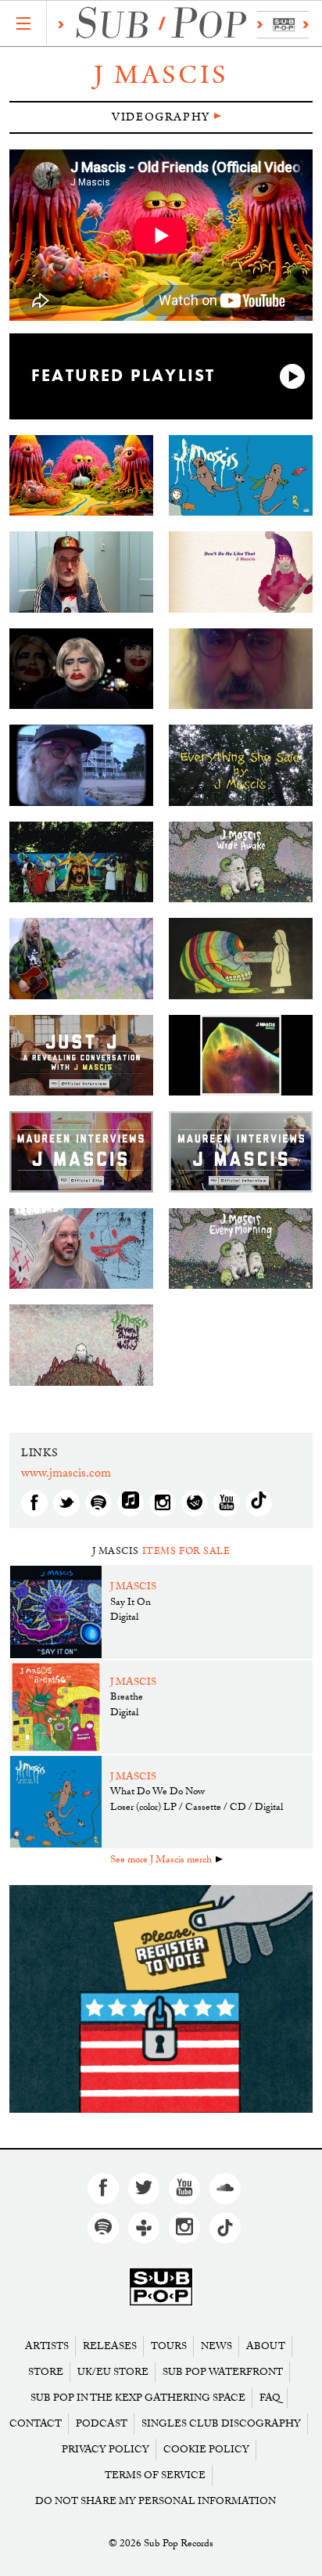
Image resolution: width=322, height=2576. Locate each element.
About (266, 2346)
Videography (161, 117)
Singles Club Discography (221, 2424)
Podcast (102, 2424)
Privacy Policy (106, 2450)
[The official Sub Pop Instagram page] (184, 2228)
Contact (36, 2424)
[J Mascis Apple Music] (131, 1503)
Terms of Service (155, 2475)
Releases (110, 2346)
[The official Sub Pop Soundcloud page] (225, 2189)
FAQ (270, 2398)
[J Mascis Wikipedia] (195, 1503)
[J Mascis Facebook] (34, 1503)
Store (46, 2372)
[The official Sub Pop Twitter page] (144, 2189)
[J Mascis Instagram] (163, 1503)
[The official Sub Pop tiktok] (225, 2228)
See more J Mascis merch (161, 1861)
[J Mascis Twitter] (66, 1503)
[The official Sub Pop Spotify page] (103, 2228)
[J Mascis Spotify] (98, 1503)
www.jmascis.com (66, 1475)
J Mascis (161, 75)
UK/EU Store (113, 2372)
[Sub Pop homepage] (179, 25)
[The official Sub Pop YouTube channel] (184, 2189)
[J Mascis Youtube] (227, 1503)
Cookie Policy (206, 2450)
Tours (169, 2346)
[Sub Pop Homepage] (161, 2287)
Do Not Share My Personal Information (156, 2501)
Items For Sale (186, 1551)
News (216, 2346)
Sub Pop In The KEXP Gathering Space (138, 2398)
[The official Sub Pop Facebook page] (103, 2189)
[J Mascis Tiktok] (259, 1503)
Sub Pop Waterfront (223, 2372)
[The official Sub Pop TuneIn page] (144, 2228)
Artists (47, 2346)
